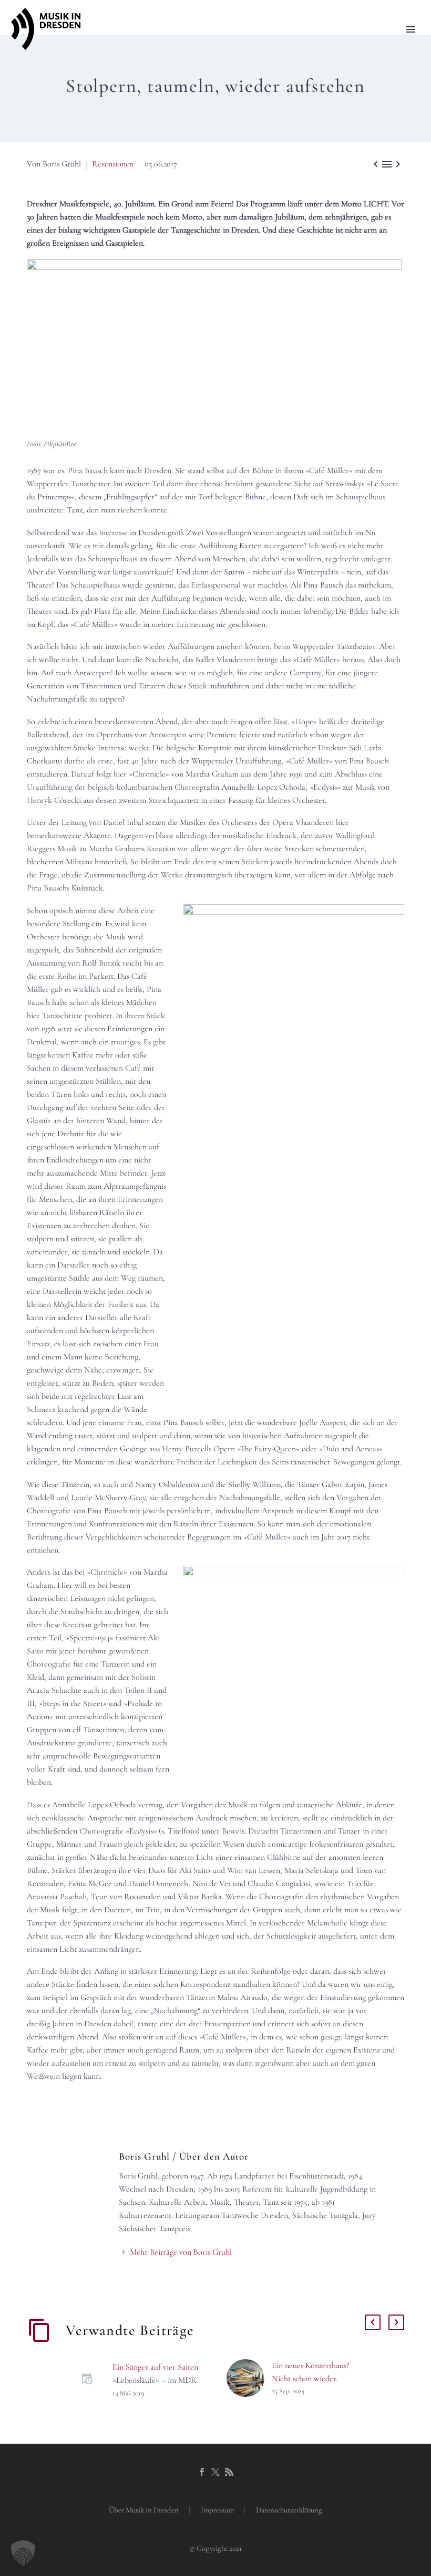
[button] (23, 2553)
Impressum (217, 2510)
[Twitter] (215, 2472)
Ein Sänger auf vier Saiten (155, 2367)
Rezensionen (113, 164)
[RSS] (229, 2472)
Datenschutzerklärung (289, 2510)
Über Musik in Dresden (144, 2510)
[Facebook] (202, 2472)
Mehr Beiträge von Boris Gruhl (181, 2252)
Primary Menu (411, 29)
